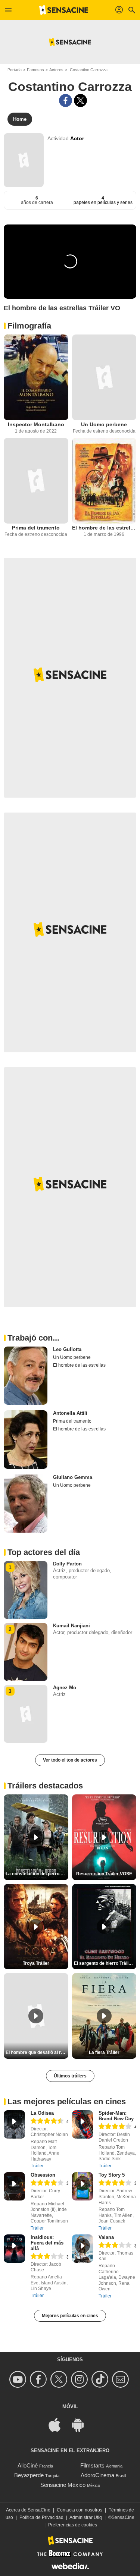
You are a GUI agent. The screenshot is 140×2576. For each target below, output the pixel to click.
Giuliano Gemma (73, 1477)
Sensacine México (63, 2485)
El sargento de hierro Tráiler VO (105, 1963)
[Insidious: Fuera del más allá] (14, 2249)
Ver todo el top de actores (70, 1760)
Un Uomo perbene (104, 424)
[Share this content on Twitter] (80, 100)
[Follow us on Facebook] (39, 2379)
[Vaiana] (83, 2249)
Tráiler (37, 2166)
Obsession (43, 2175)
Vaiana (106, 2237)
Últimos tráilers (70, 2076)
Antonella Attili (70, 1413)
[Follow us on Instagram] (80, 2379)
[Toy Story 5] (83, 2186)
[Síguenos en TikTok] (101, 2379)
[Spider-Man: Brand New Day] (83, 2124)
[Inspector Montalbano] (36, 377)
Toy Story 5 (112, 2175)
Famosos (35, 70)
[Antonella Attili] (26, 1439)
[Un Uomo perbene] (104, 377)
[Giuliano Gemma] (26, 1504)
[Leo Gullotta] (26, 1376)
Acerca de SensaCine (28, 2510)
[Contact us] (122, 2379)
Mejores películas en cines (70, 2316)
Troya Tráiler (36, 1963)
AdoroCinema (97, 2475)
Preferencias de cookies (73, 2525)
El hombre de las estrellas (104, 528)
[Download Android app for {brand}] (82, 2424)
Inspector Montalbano (36, 424)
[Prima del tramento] (36, 481)
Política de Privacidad (41, 2517)
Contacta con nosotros (80, 2510)
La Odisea (42, 2113)
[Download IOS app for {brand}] (59, 2424)
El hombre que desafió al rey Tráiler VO (37, 2052)
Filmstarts (92, 2465)
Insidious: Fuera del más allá (47, 2243)
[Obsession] (14, 2186)
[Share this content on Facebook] (66, 100)
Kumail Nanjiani (71, 1626)
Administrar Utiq (86, 2517)
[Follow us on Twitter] (60, 2379)
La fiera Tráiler (104, 2052)
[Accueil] (64, 10)
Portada (15, 70)
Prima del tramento (36, 528)
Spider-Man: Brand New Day (116, 2116)
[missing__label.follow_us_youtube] (19, 2379)
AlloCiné (28, 2465)
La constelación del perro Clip (37, 1874)
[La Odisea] (14, 2124)
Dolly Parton (67, 1564)
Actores (56, 70)
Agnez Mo (65, 1688)
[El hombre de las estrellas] (104, 481)
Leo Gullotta (67, 1349)
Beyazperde (29, 2475)
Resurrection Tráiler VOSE (104, 1874)
